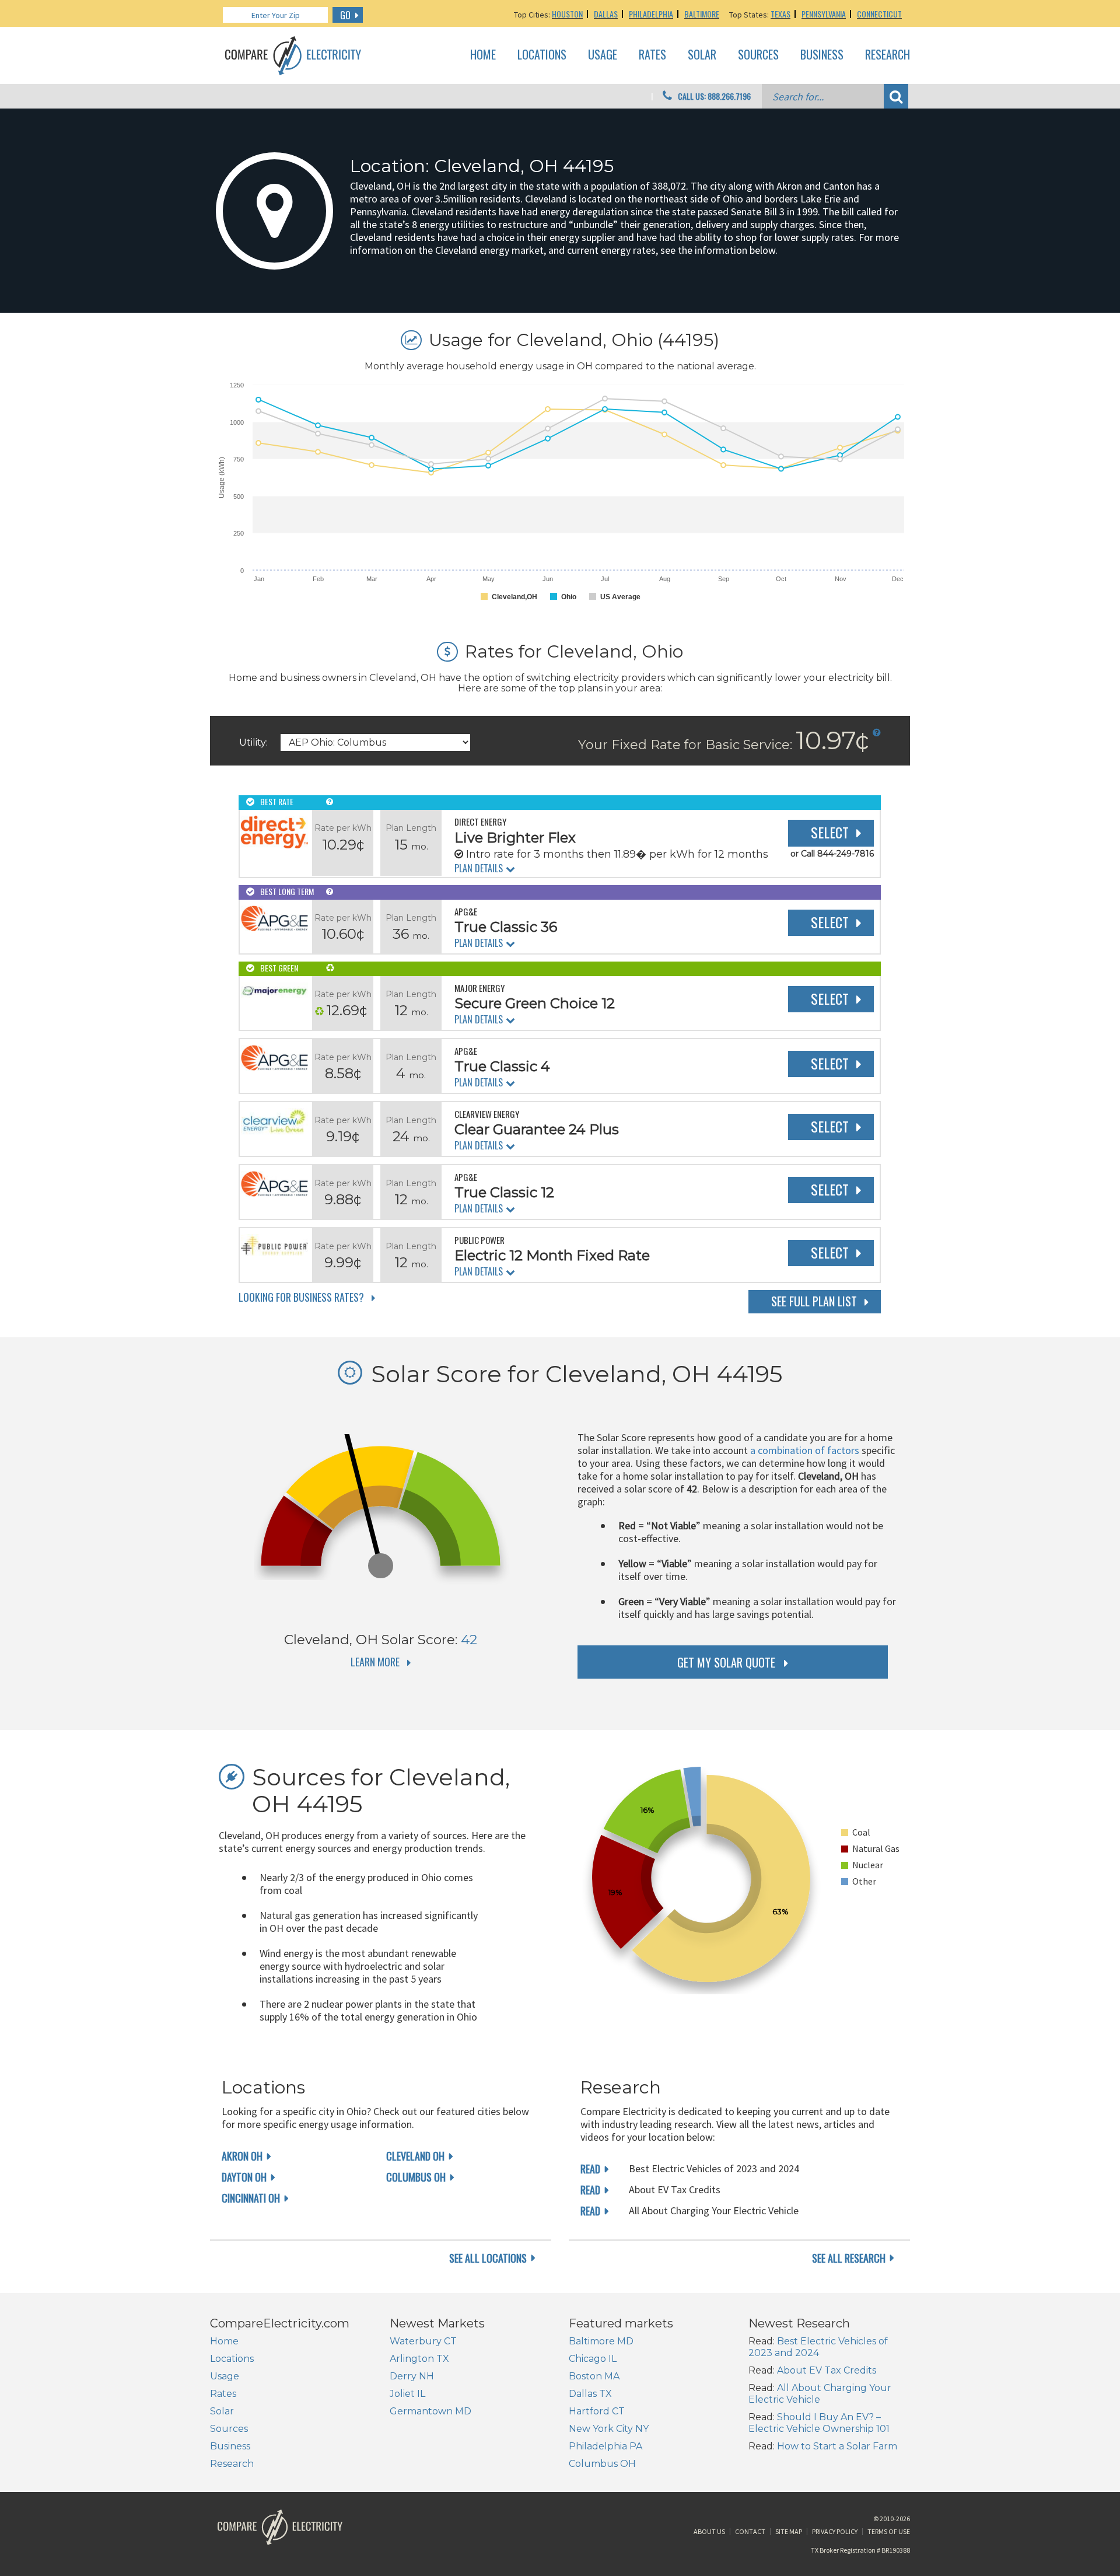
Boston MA (594, 2376)
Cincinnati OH (251, 2198)
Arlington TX (419, 2359)
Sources (758, 55)
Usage (603, 55)
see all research (849, 2258)
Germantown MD (430, 2411)
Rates (652, 55)
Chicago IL (593, 2359)
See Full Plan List (814, 1301)
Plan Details (479, 868)
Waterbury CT (423, 2341)
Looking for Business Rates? (301, 1297)
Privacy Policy (835, 2531)
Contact (750, 2531)
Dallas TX (590, 2394)
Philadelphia (651, 14)
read (590, 2169)
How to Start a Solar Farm (837, 2446)
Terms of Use (889, 2531)
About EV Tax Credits (827, 2370)
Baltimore (702, 14)
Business (822, 55)
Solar (702, 55)
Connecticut (879, 14)
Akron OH (242, 2156)
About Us (709, 2531)
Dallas (606, 14)
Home (483, 55)
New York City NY (609, 2429)
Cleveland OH (415, 2156)
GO (345, 15)
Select (830, 832)
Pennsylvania (824, 14)
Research (888, 55)
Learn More (375, 1662)
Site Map (789, 2531)
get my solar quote (726, 1662)
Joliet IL (407, 2394)
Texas (780, 14)
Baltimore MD (601, 2341)
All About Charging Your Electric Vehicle (820, 2394)
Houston (567, 14)
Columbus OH (416, 2177)
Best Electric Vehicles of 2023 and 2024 (818, 2347)
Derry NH (412, 2376)
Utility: (253, 742)
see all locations (488, 2258)
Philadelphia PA (605, 2446)
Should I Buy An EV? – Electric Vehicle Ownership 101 (819, 2423)
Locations (542, 55)
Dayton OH (244, 2177)
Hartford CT (597, 2411)
